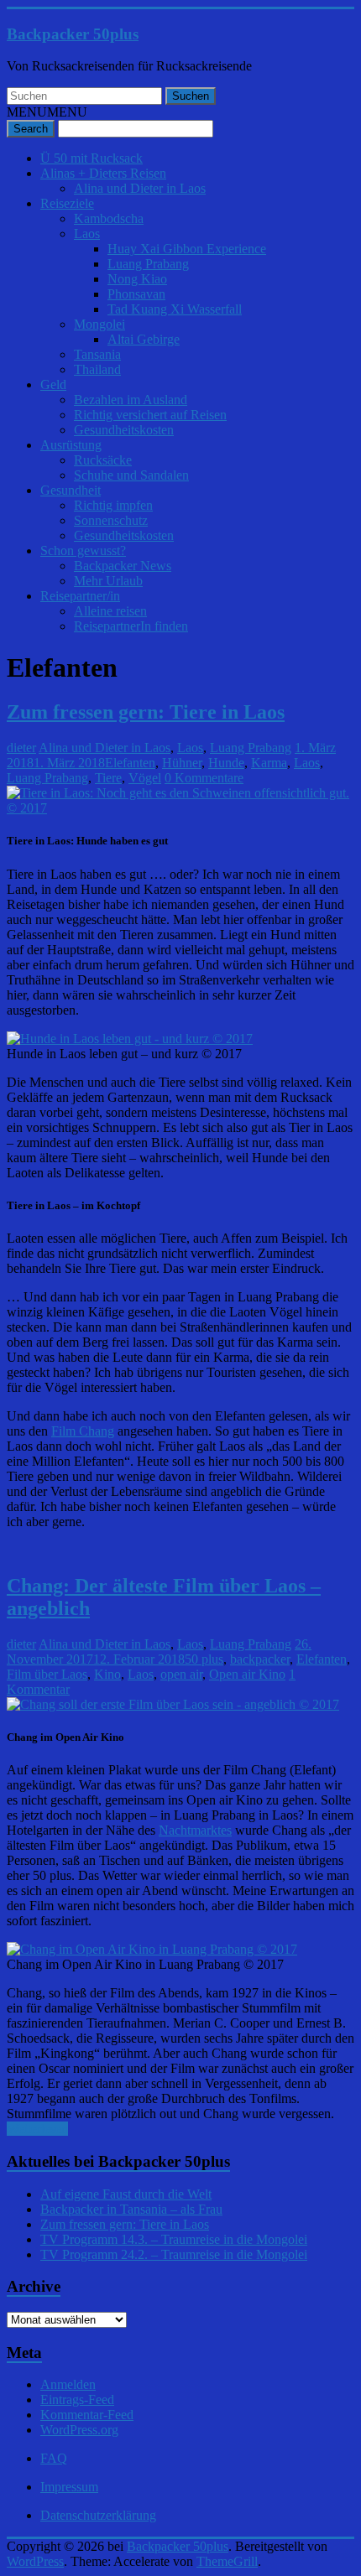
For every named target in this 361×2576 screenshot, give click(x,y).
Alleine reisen (110, 611)
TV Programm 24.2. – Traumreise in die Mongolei (174, 2254)
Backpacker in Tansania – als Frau (131, 2209)
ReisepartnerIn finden (131, 626)
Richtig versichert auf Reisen (150, 415)
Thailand (97, 369)
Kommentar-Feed (87, 2415)
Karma (269, 763)
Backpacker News (123, 566)
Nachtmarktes (195, 1830)
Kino (107, 1674)
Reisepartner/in (80, 596)
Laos (87, 234)
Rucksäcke (103, 460)
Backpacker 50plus (73, 34)
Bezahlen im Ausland (131, 400)
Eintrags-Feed (77, 2399)
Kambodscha (109, 218)
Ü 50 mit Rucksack (92, 158)
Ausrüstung (71, 445)
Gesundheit (71, 490)
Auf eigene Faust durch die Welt (126, 2194)
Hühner (182, 763)
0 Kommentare (204, 778)
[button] (47, 112)
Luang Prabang (148, 264)
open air (181, 1674)
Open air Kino (247, 1674)
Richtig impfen (113, 505)
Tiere (108, 778)
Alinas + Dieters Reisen (103, 173)
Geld (53, 384)
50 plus (204, 1659)
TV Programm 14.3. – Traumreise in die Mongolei (174, 2239)
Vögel (145, 778)
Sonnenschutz (111, 520)
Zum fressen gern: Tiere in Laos (146, 712)
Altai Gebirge (144, 339)
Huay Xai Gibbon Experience (187, 249)
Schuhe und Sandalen (131, 475)
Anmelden (68, 2384)
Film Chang (83, 1431)
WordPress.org (79, 2430)
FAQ (54, 2458)
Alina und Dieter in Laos (140, 188)
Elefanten (130, 763)
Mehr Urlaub (108, 581)
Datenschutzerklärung (98, 2515)
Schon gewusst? (83, 551)
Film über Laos (47, 1674)
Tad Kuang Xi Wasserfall (175, 309)
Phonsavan (136, 294)
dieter (21, 748)
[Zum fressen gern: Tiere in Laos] (180, 808)
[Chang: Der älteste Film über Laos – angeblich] (173, 1704)
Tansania (97, 354)
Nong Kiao (137, 279)
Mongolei (99, 324)
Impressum (69, 2487)
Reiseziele (67, 203)
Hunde (226, 763)
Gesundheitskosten (124, 430)
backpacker (260, 1659)
